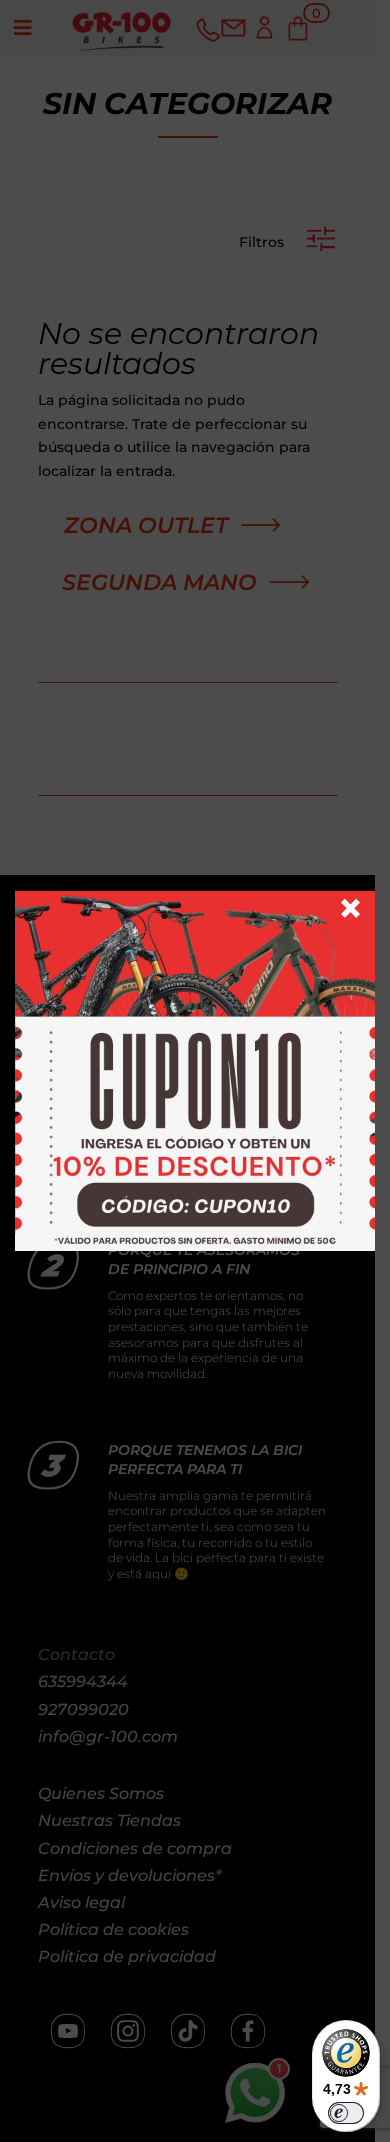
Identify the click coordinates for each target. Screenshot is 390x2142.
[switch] (346, 2113)
